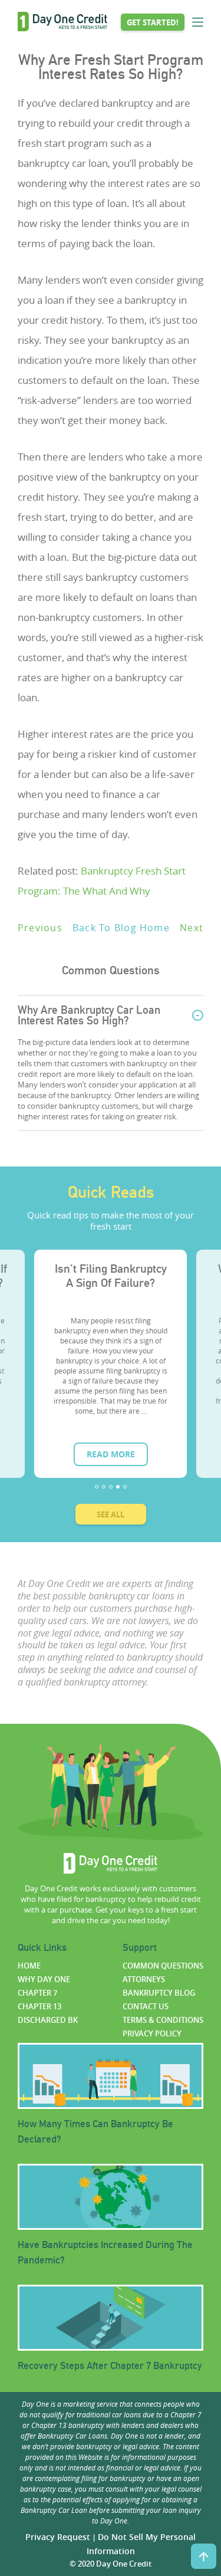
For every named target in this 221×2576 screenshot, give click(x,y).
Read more (111, 1454)
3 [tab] (111, 1487)
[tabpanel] (111, 1364)
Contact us (146, 2006)
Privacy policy (152, 2033)
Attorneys (144, 1979)
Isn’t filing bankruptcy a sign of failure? (111, 1276)
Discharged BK (48, 2020)
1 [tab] (97, 1487)
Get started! (153, 22)
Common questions (163, 1966)
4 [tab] (118, 1487)
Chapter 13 (39, 2006)
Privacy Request (58, 2537)
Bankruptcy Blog (159, 1993)
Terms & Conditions (163, 2020)
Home (29, 1966)
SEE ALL (111, 1514)
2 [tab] (104, 1487)
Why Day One (44, 1979)
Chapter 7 (37, 1993)
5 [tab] (125, 1487)
